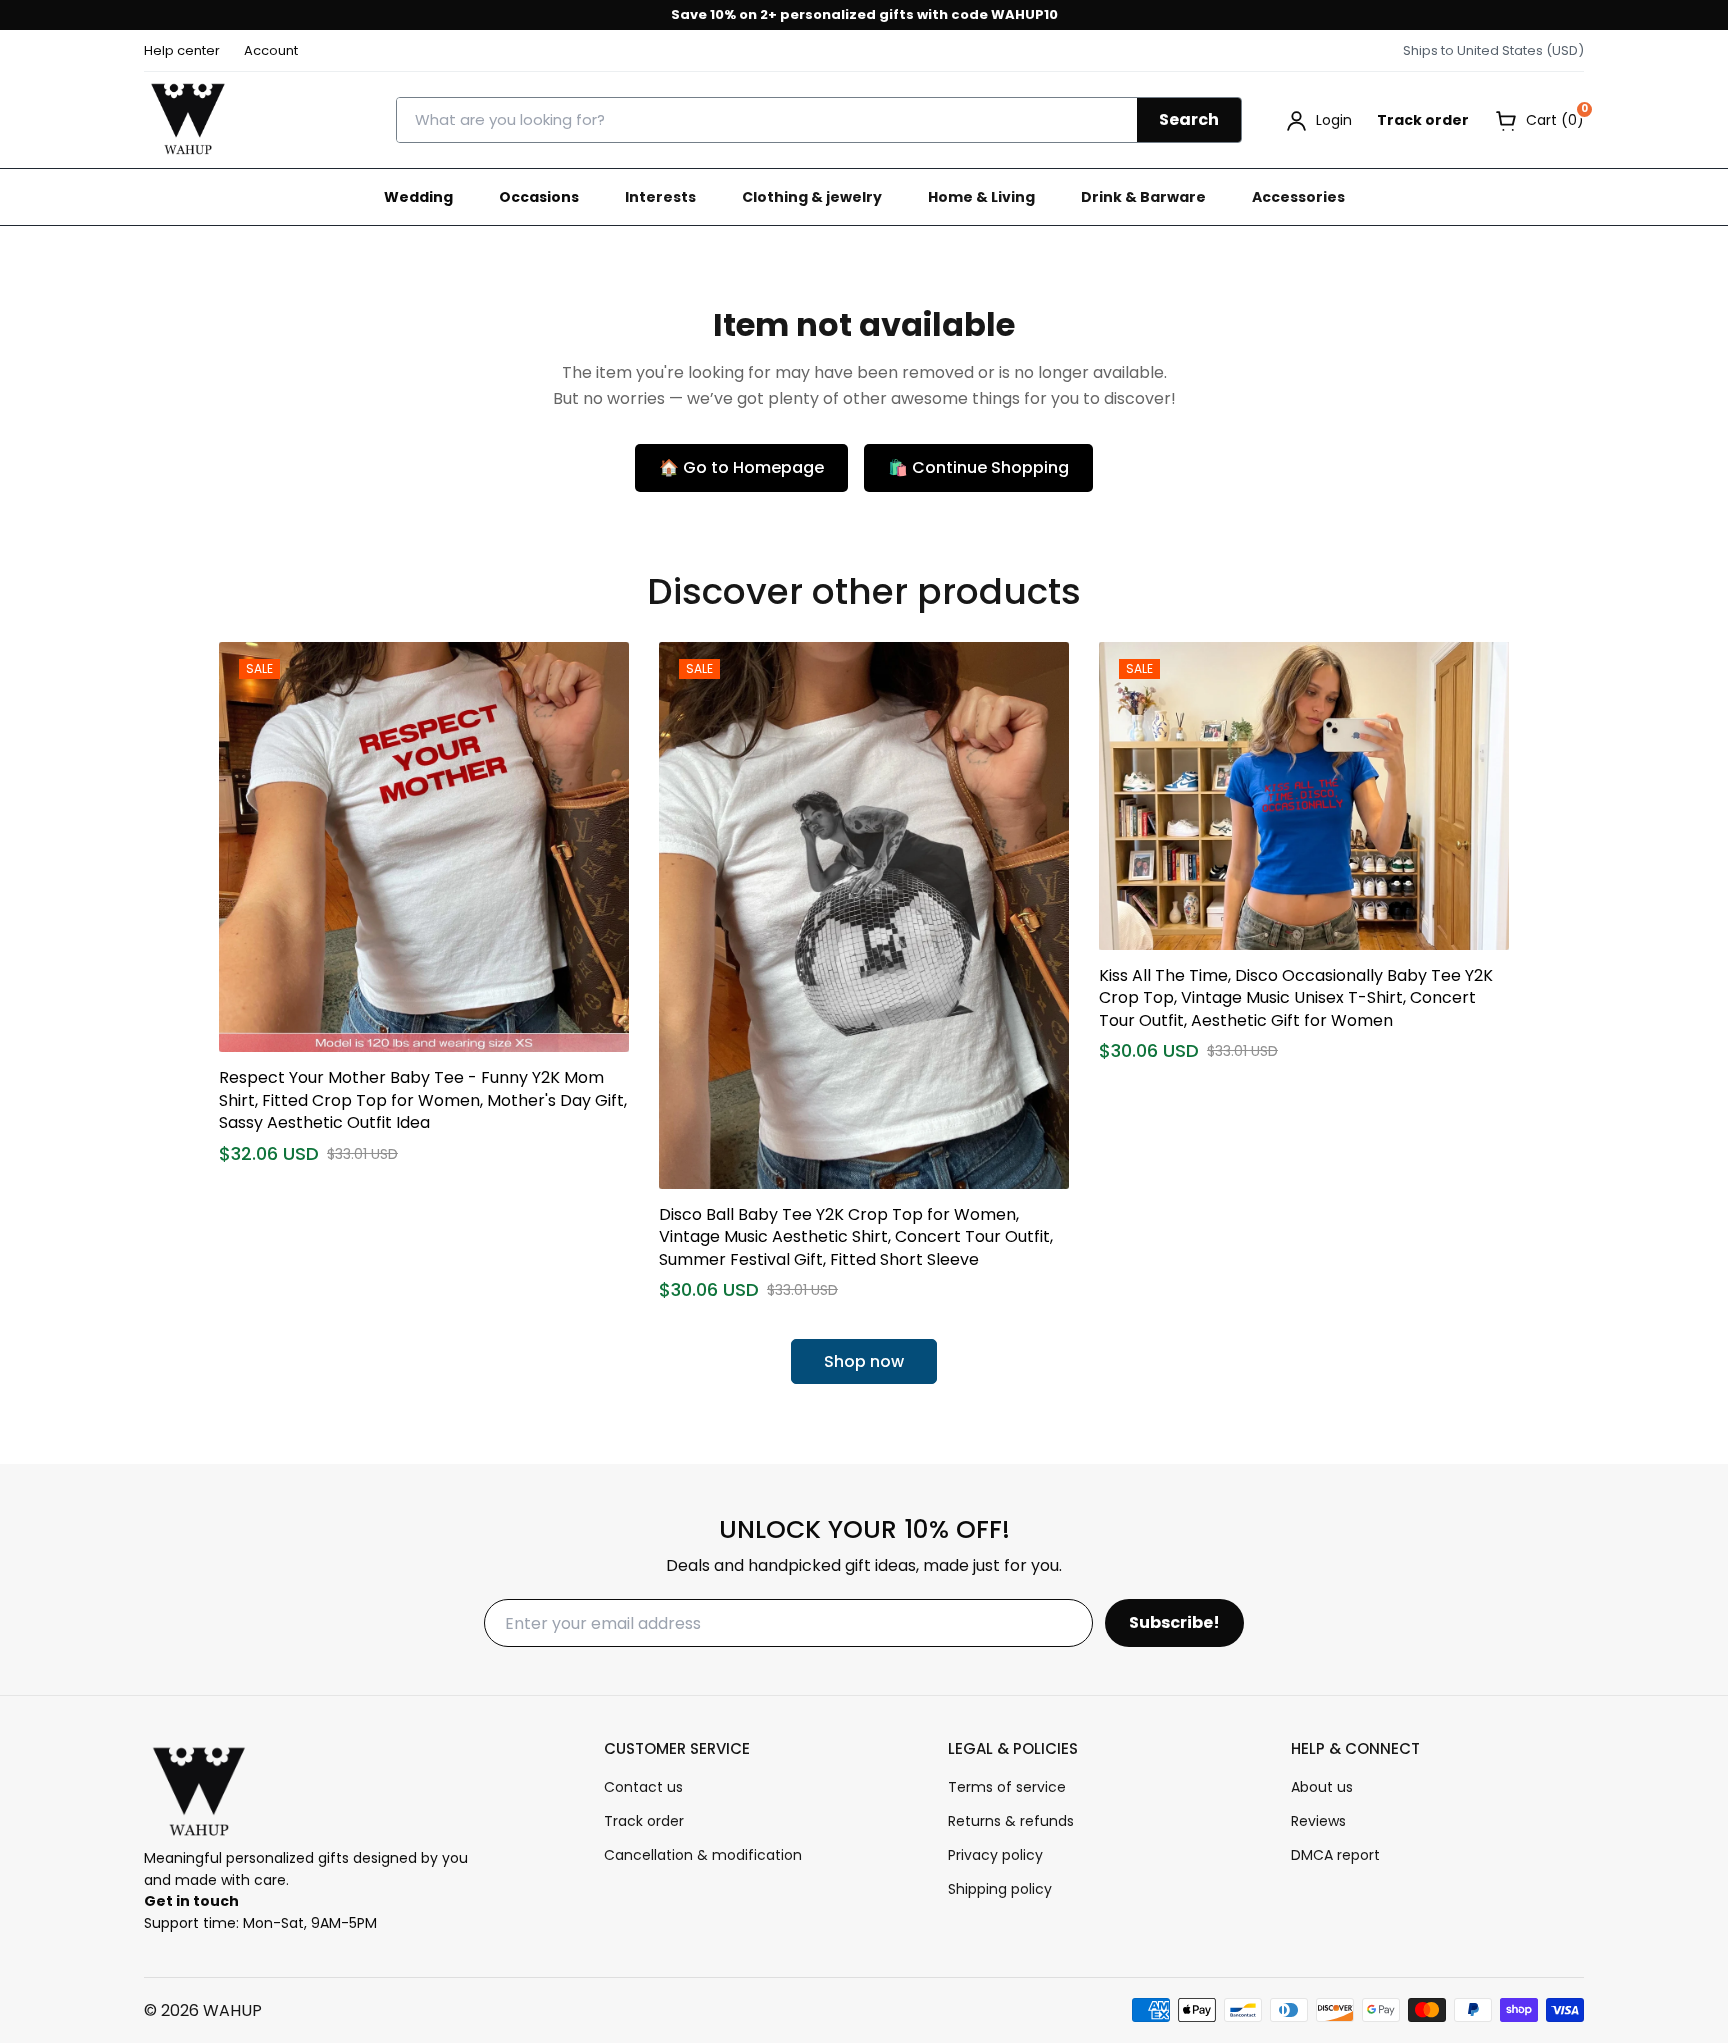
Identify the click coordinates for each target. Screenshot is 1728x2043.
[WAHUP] (188, 120)
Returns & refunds (1011, 1821)
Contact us (643, 1787)
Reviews (1318, 1821)
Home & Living (981, 197)
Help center (182, 50)
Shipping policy (1000, 1889)
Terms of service (1007, 1787)
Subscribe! (1174, 1622)
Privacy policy (995, 1855)
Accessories (1298, 197)
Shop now (864, 1361)
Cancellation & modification (703, 1855)
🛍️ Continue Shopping (978, 467)
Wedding (418, 197)
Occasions (539, 197)
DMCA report (1335, 1855)
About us (1322, 1787)
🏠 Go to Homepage (741, 467)
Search (1189, 119)
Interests (660, 197)
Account (271, 50)
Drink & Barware (1143, 197)
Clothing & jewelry (812, 197)
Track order (1423, 120)
